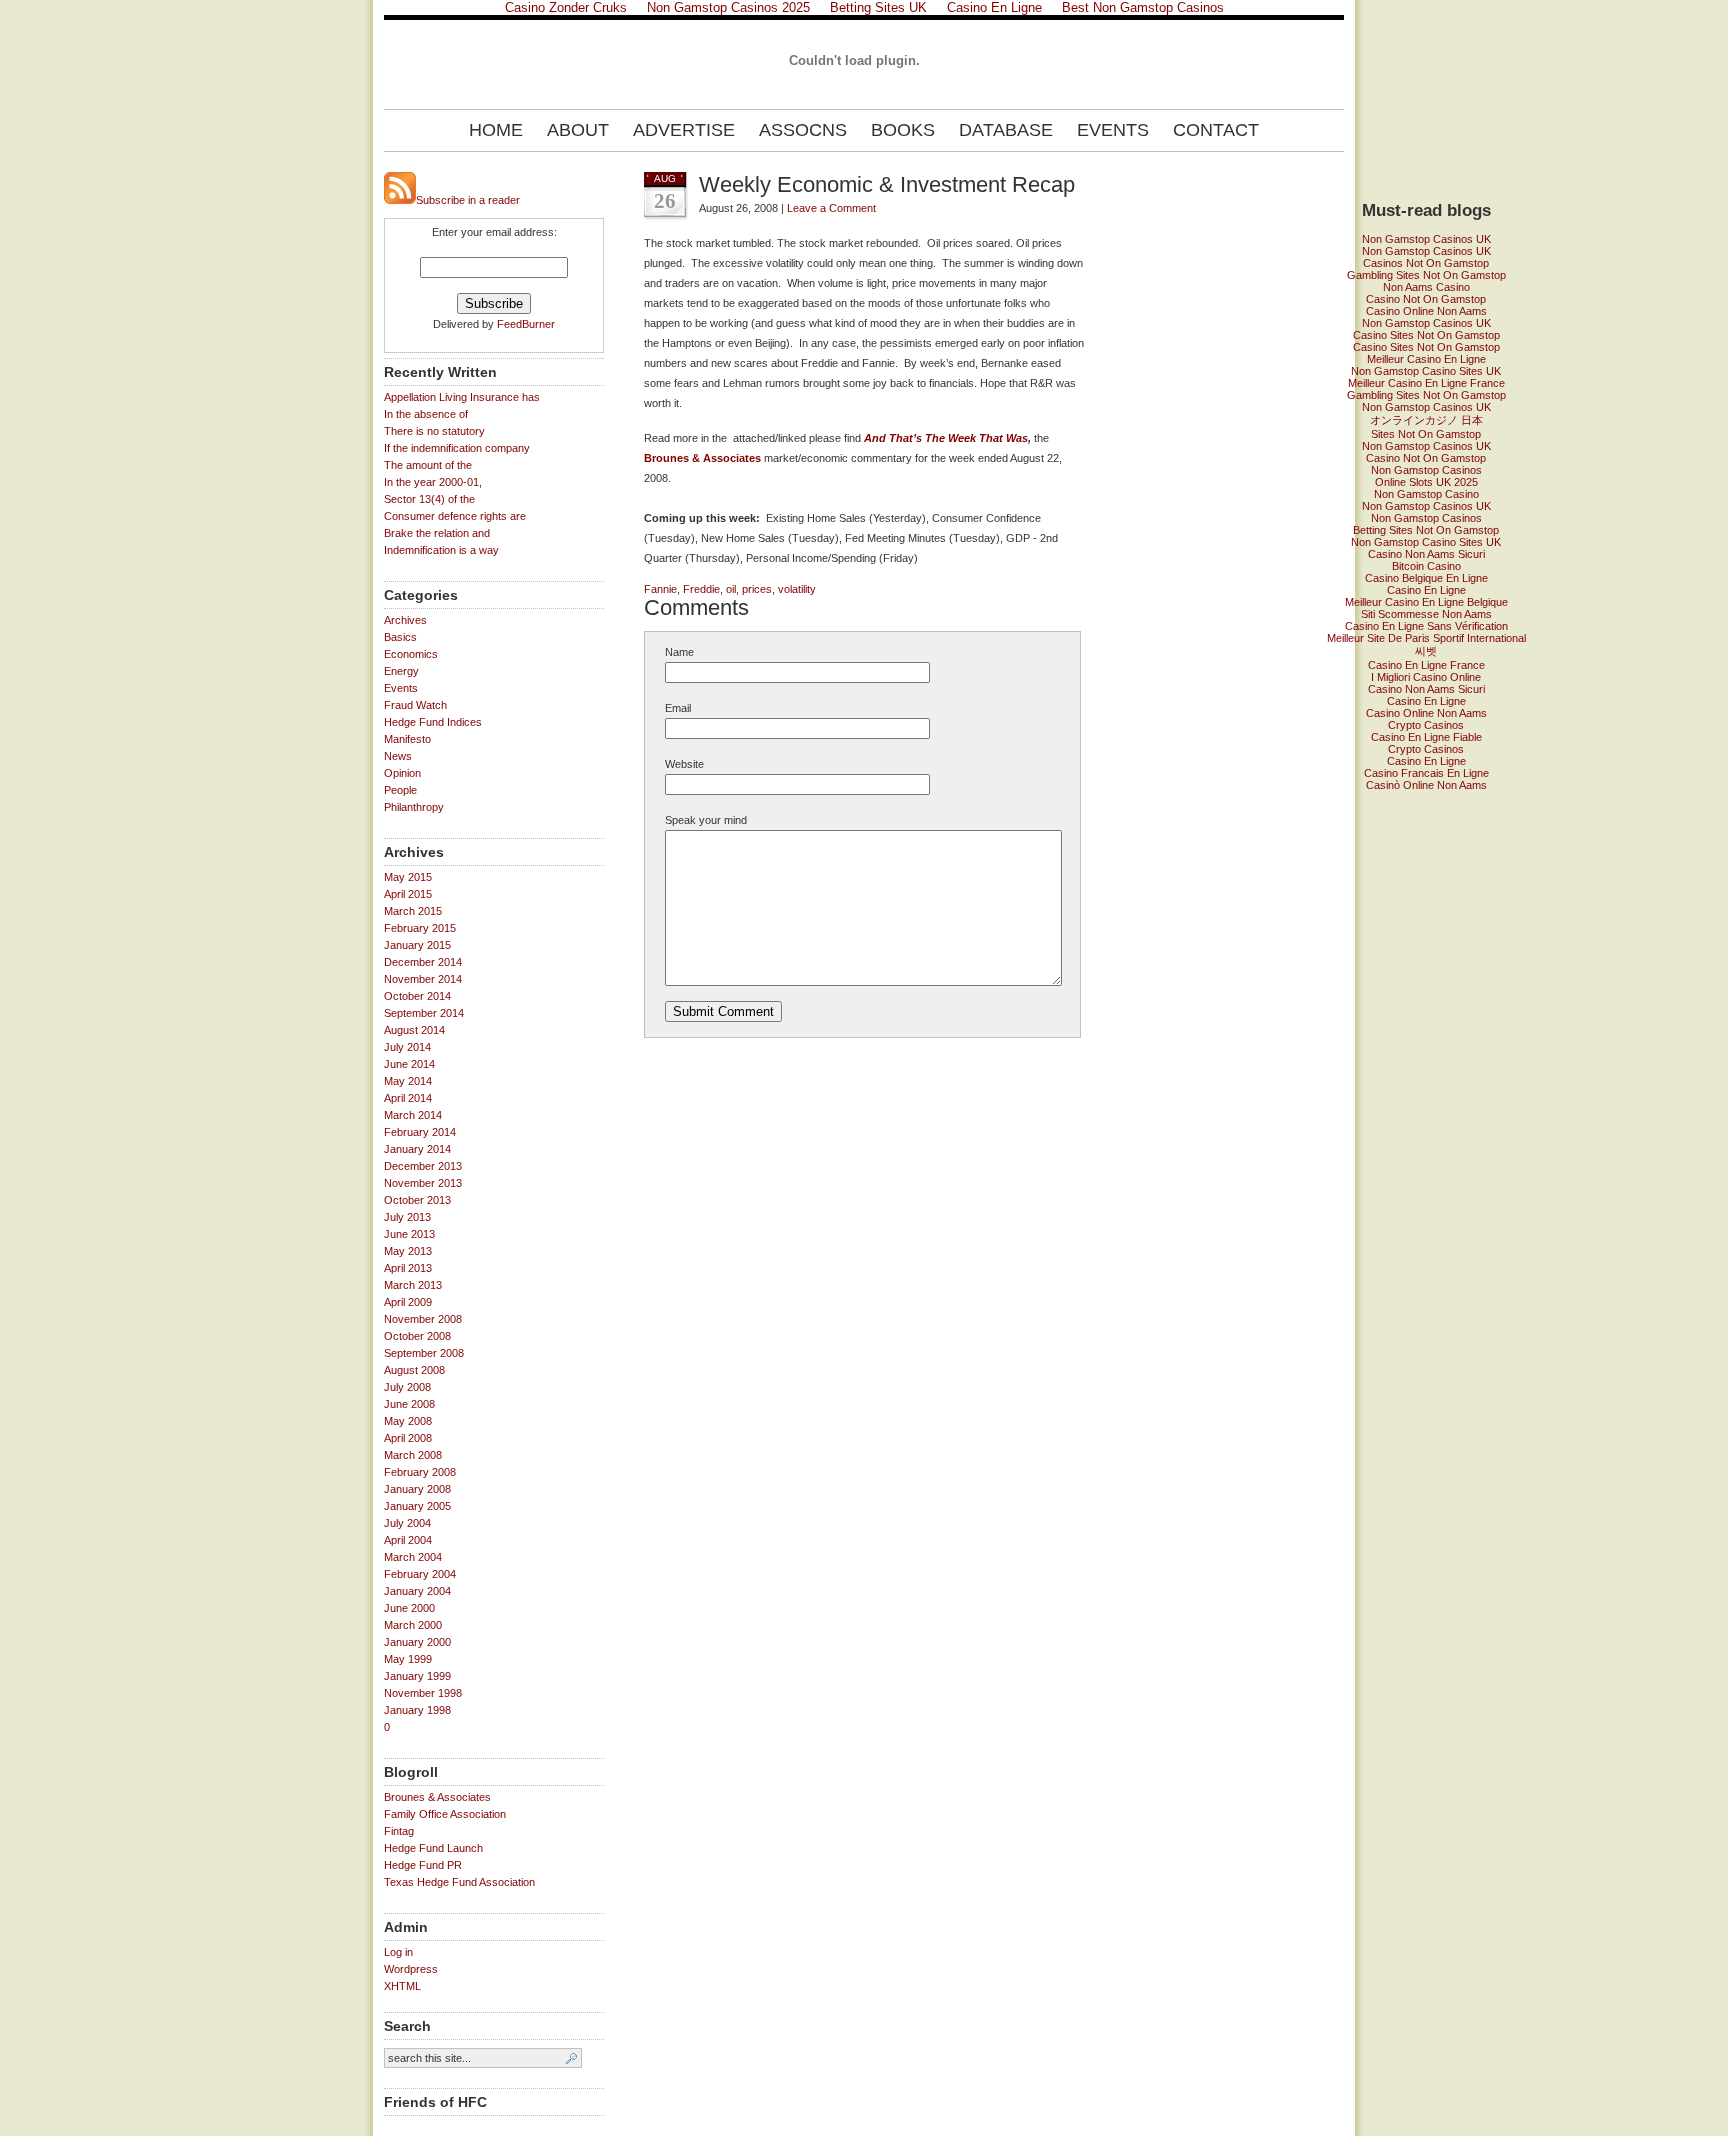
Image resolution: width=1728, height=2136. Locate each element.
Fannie (660, 589)
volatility (797, 589)
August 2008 (414, 1370)
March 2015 (413, 911)
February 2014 (420, 1132)
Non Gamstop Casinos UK (1426, 239)
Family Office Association (445, 1814)
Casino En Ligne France (1426, 665)
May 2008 (408, 1421)
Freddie (701, 589)
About (578, 130)
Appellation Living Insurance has (462, 397)
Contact (1216, 130)
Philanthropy (414, 807)
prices (757, 589)
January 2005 (417, 1506)
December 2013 (423, 1166)
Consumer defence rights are (455, 516)
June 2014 (409, 1064)
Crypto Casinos (1426, 725)
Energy (401, 671)
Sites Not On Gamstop (1426, 434)
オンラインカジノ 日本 (1426, 420)
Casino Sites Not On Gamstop (1426, 335)
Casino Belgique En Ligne (1426, 578)
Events (1113, 130)
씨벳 (1426, 651)
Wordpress (411, 1969)
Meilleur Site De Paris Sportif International (1426, 638)
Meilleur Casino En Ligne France (1426, 383)
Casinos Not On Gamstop (1426, 263)
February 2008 (420, 1472)
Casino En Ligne (1426, 590)
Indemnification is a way (441, 550)
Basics (400, 637)
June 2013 (409, 1234)
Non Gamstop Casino (1426, 494)
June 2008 (409, 1404)
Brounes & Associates (437, 1797)
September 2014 (424, 1013)
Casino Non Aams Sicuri (1426, 554)
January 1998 (417, 1710)
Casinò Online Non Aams (1426, 785)
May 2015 (408, 877)
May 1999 (408, 1659)
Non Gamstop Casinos (1426, 470)
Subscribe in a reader (468, 200)
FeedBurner (526, 324)
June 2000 (409, 1608)
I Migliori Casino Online (1426, 677)
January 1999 (417, 1676)
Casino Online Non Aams (1426, 311)
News (398, 756)
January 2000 (417, 1642)
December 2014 (423, 962)
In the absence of (426, 414)
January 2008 (417, 1489)
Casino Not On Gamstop (1426, 299)
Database (1006, 130)
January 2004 (417, 1591)
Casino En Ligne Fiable (1426, 737)
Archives (405, 620)
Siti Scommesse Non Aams (1426, 614)
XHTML (402, 1986)
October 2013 (417, 1200)
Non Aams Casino (1426, 287)
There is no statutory (434, 431)
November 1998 (423, 1693)
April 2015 (408, 894)
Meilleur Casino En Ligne (1426, 359)
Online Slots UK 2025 (1426, 482)
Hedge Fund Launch (433, 1848)
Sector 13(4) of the (429, 499)
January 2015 (417, 945)
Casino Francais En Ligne (1426, 773)
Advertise (684, 130)
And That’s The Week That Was (946, 438)
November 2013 (423, 1183)
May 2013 (408, 1251)
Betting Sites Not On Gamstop (1426, 530)
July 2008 (407, 1387)
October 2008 (417, 1336)
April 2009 (408, 1302)
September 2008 (424, 1353)
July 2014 (407, 1047)
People (400, 790)
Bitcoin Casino (1426, 566)
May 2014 (408, 1081)
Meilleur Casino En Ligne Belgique (1426, 602)
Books (903, 130)
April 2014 (408, 1098)
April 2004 (408, 1540)
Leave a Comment (831, 208)
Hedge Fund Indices (433, 722)
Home (496, 130)
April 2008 (408, 1438)
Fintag (399, 1831)
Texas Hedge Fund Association (459, 1882)
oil (731, 589)
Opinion (402, 773)
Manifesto (407, 739)
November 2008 (423, 1319)
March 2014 (413, 1115)
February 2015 (420, 928)
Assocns (803, 130)
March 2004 (413, 1557)
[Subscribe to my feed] (400, 200)
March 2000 (413, 1625)
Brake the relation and (437, 533)
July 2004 (407, 1523)
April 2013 (408, 1268)
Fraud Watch (415, 705)
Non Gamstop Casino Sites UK (1426, 371)
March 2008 (413, 1455)
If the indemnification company (457, 448)
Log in (398, 1952)
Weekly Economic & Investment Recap (887, 184)
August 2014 (414, 1030)
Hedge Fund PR (423, 1865)
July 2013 (407, 1217)
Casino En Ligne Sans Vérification (1426, 626)
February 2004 (420, 1574)
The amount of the (428, 465)
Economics (411, 654)
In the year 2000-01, (433, 482)
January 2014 (417, 1149)
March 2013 (413, 1285)
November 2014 (423, 979)
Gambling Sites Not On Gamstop (1426, 275)
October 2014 (417, 996)
